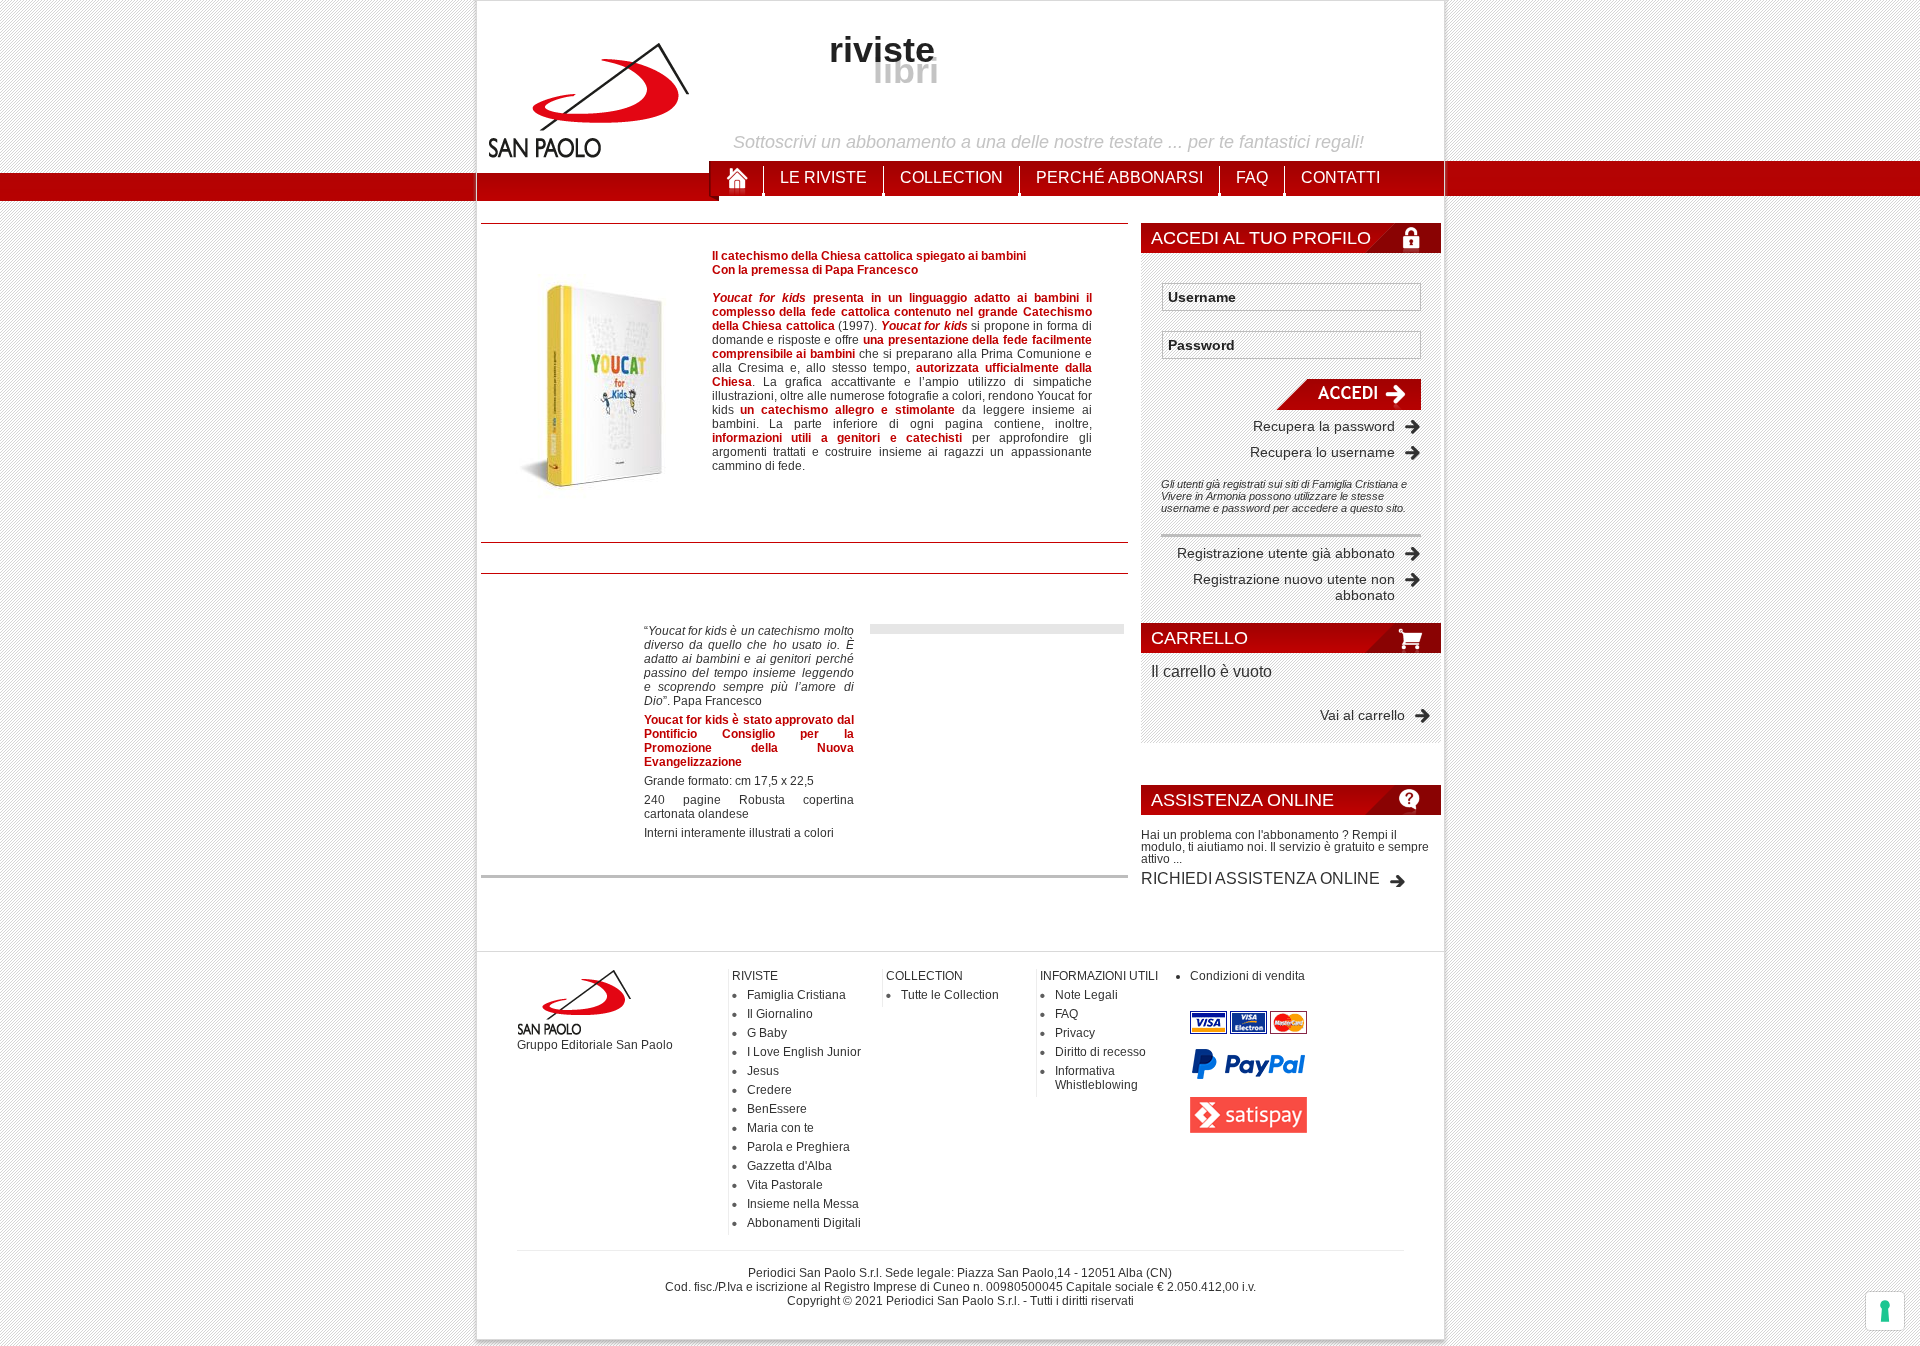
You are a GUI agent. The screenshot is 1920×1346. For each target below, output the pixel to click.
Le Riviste (823, 177)
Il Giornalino (780, 1014)
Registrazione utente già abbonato (1286, 553)
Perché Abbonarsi (1119, 177)
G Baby (767, 1033)
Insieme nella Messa (803, 1204)
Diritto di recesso (1100, 1052)
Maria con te (780, 1128)
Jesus (763, 1071)
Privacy (1075, 1033)
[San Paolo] (590, 155)
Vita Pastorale (785, 1185)
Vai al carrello (1362, 715)
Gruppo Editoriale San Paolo (595, 1045)
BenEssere (777, 1109)
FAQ (1252, 177)
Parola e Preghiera (798, 1147)
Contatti (1340, 177)
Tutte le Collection (950, 995)
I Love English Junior (804, 1052)
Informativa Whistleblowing (1096, 1078)
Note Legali (1086, 995)
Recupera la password (1324, 426)
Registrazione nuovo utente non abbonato (1294, 587)
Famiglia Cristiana (796, 995)
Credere (769, 1090)
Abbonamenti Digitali (804, 1223)
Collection (951, 177)
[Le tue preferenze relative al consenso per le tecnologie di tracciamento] (1885, 1311)
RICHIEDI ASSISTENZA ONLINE (1260, 878)
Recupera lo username (1322, 452)
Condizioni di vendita (1247, 976)
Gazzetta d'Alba (789, 1166)
